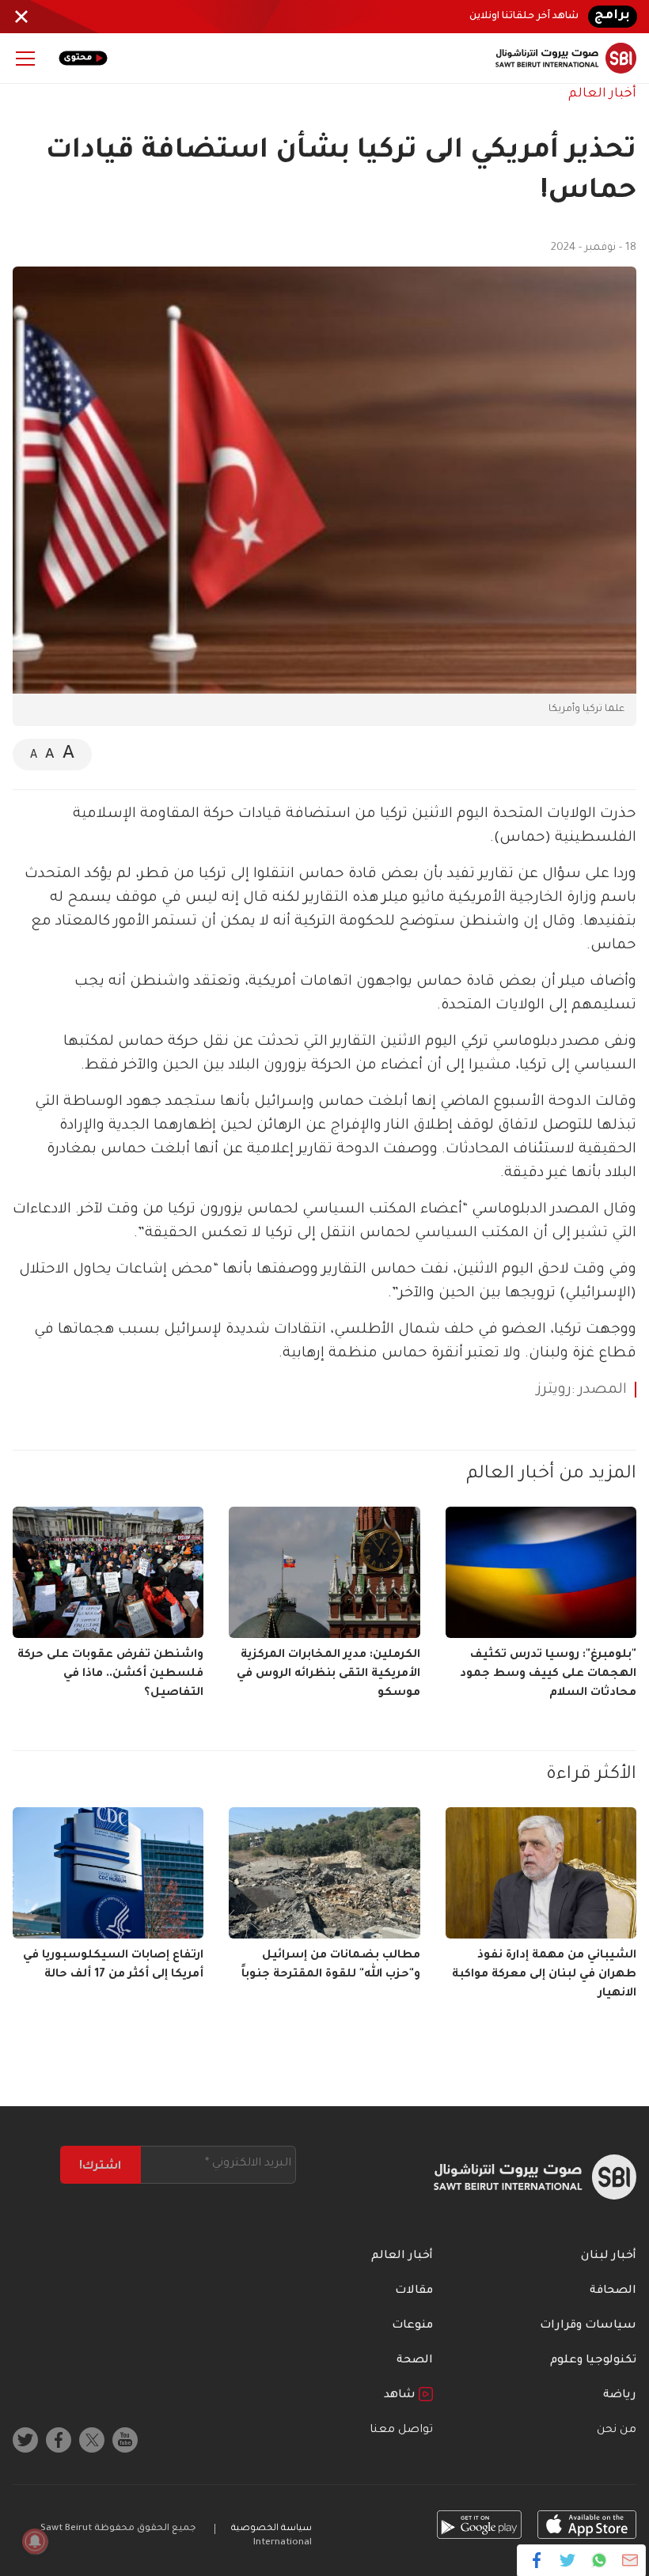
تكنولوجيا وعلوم (593, 2361)
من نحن (617, 2430)
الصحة (415, 2361)
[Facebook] (537, 2560)
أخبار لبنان (609, 2256)
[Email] (630, 2560)
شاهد (401, 2396)
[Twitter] (568, 2560)
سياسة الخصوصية (271, 2529)
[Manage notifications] (35, 2541)
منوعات (412, 2326)
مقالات (414, 2291)
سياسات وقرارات (588, 2326)
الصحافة (613, 2291)
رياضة (620, 2396)
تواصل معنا (401, 2430)
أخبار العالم (602, 94)
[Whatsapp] (599, 2560)
